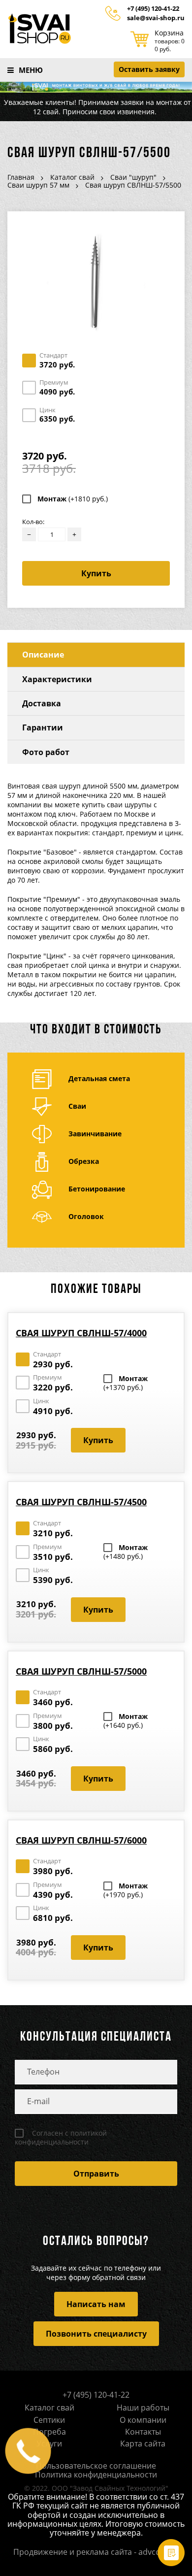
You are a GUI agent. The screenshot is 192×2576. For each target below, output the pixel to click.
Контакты (143, 2432)
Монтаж (73, 499)
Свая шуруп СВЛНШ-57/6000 (81, 1840)
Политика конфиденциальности (96, 2475)
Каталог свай (49, 2408)
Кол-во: (33, 522)
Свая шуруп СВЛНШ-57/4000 (81, 1333)
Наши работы (143, 2408)
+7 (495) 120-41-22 (153, 9)
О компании (143, 2420)
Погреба (49, 2432)
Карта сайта (143, 2444)
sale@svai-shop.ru (156, 18)
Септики (49, 2420)
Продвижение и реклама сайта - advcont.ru (96, 2552)
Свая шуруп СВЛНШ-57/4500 (81, 1502)
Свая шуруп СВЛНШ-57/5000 (81, 1671)
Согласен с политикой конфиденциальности (61, 2138)
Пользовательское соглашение (96, 2466)
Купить (96, 573)
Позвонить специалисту (96, 2334)
